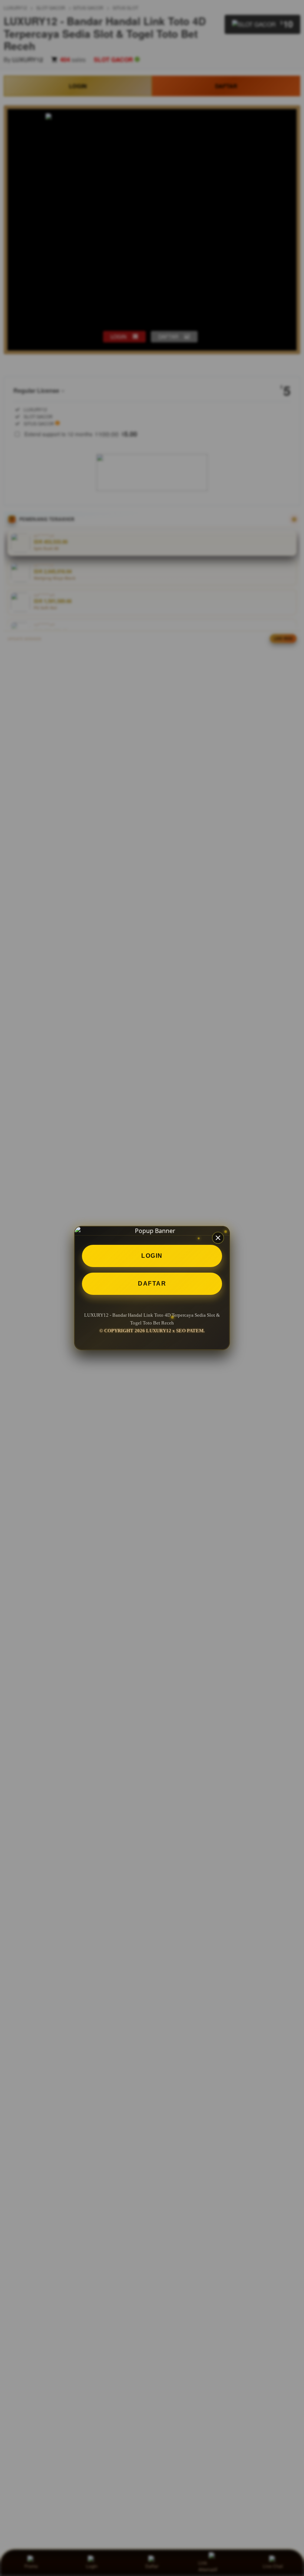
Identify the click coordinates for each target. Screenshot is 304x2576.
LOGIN (152, 1256)
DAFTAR (152, 1284)
